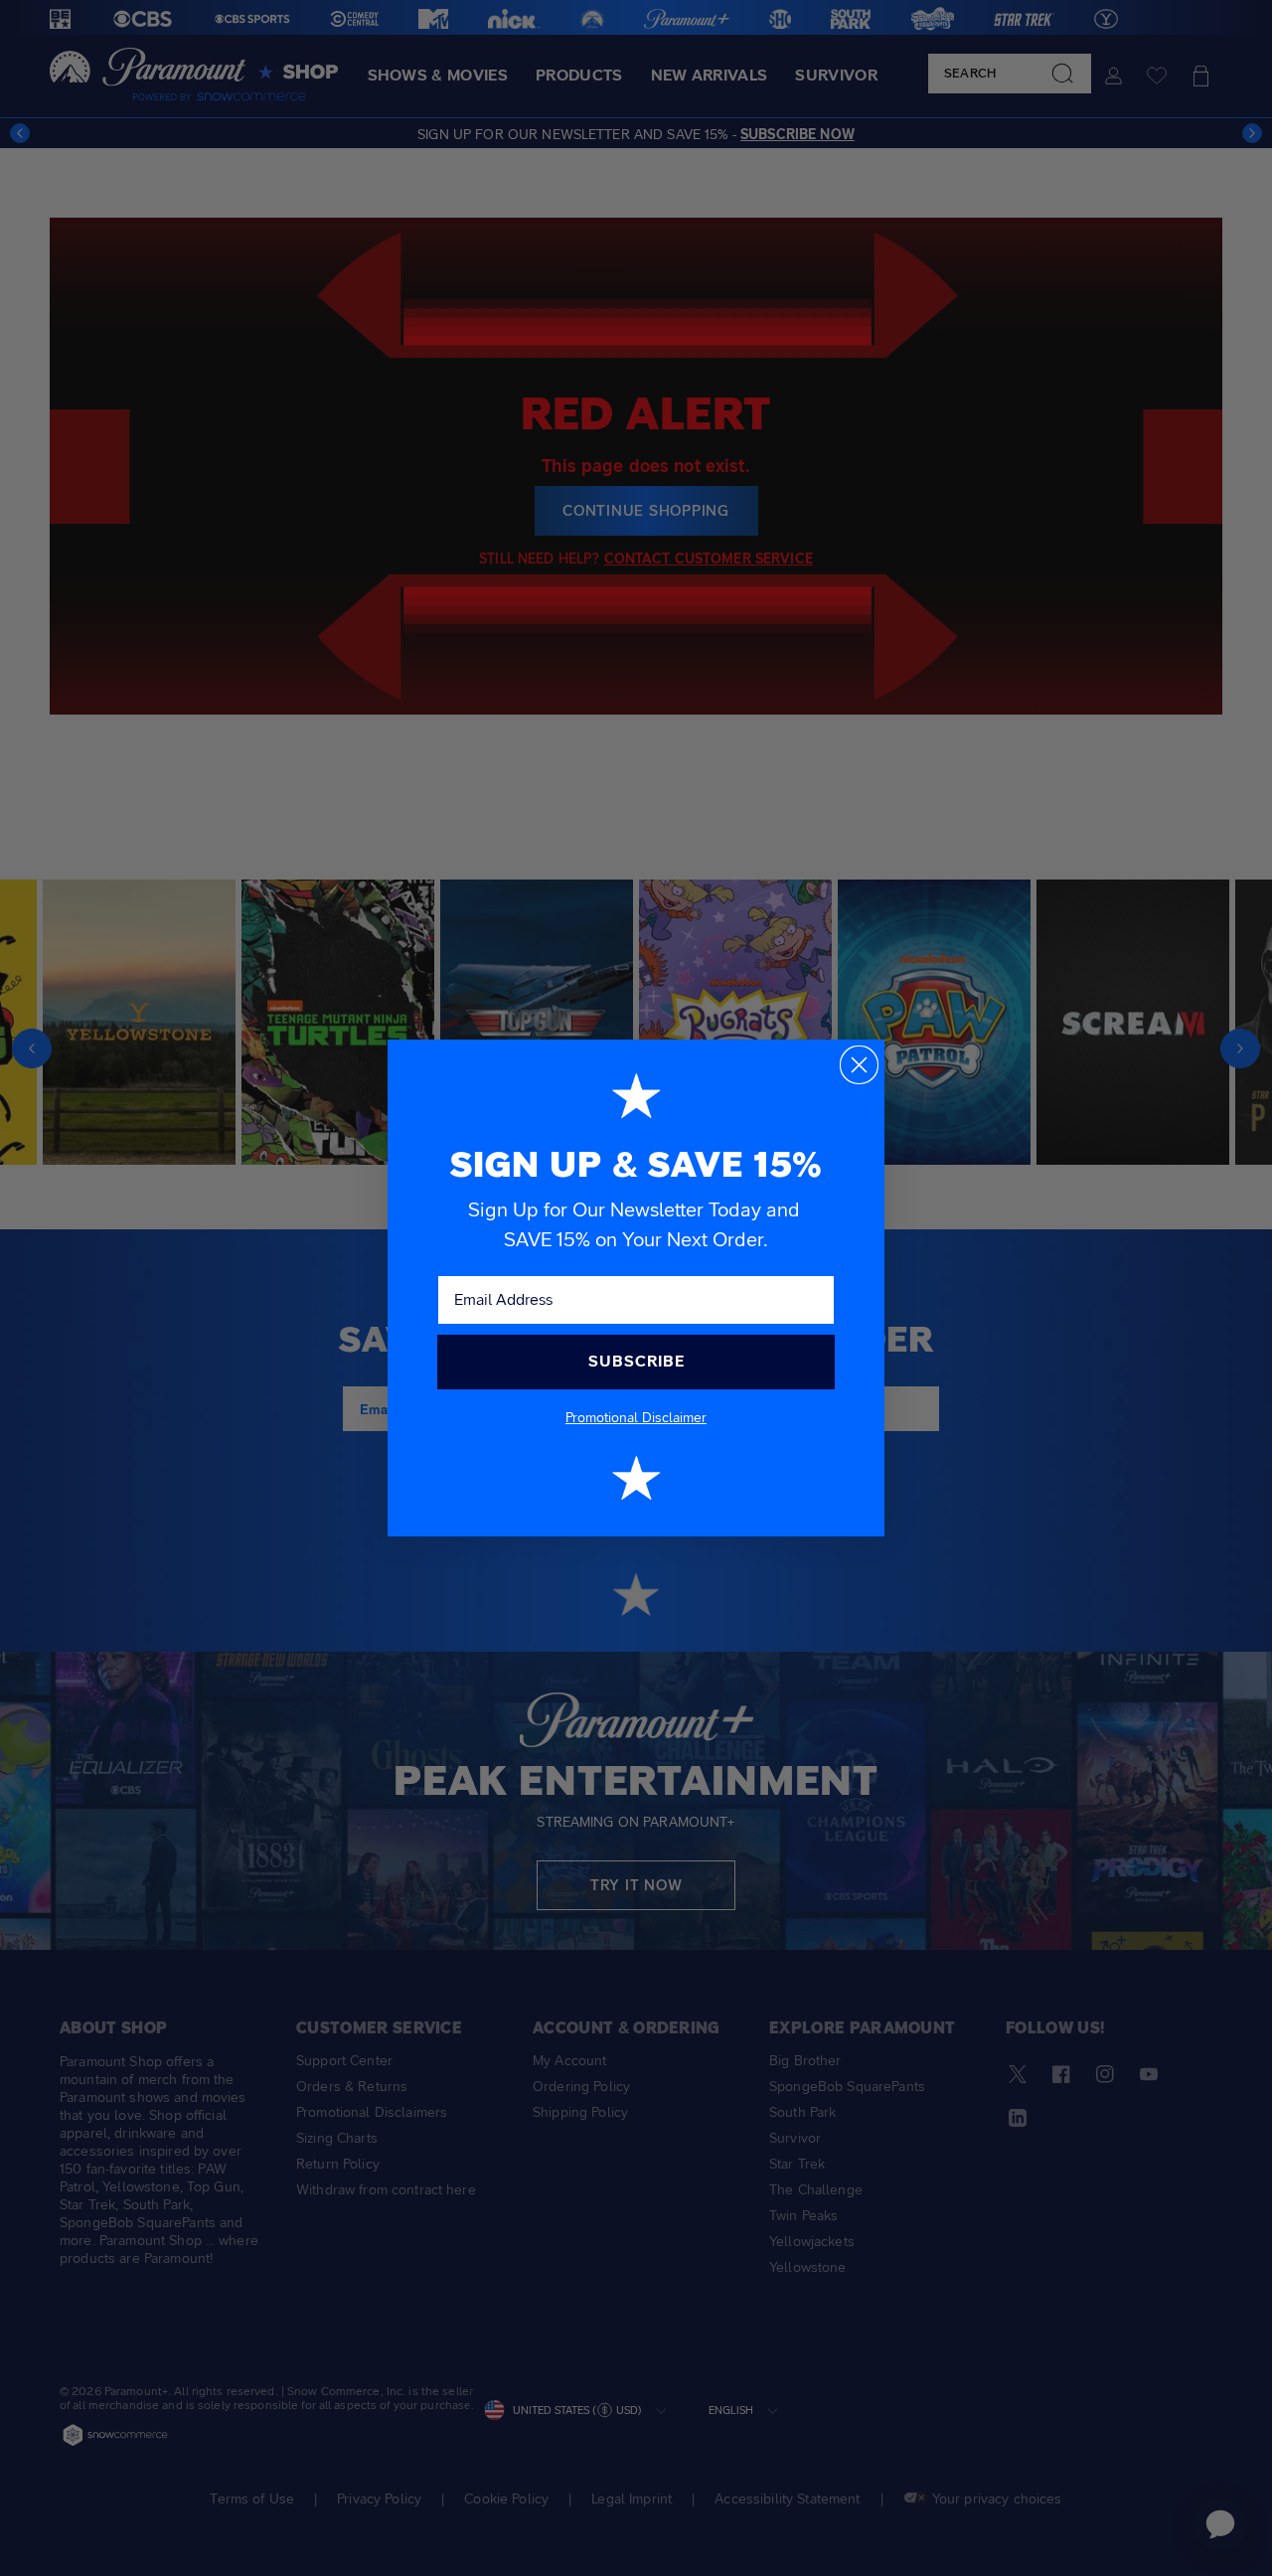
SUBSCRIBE (636, 1361)
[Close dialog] (859, 1065)
